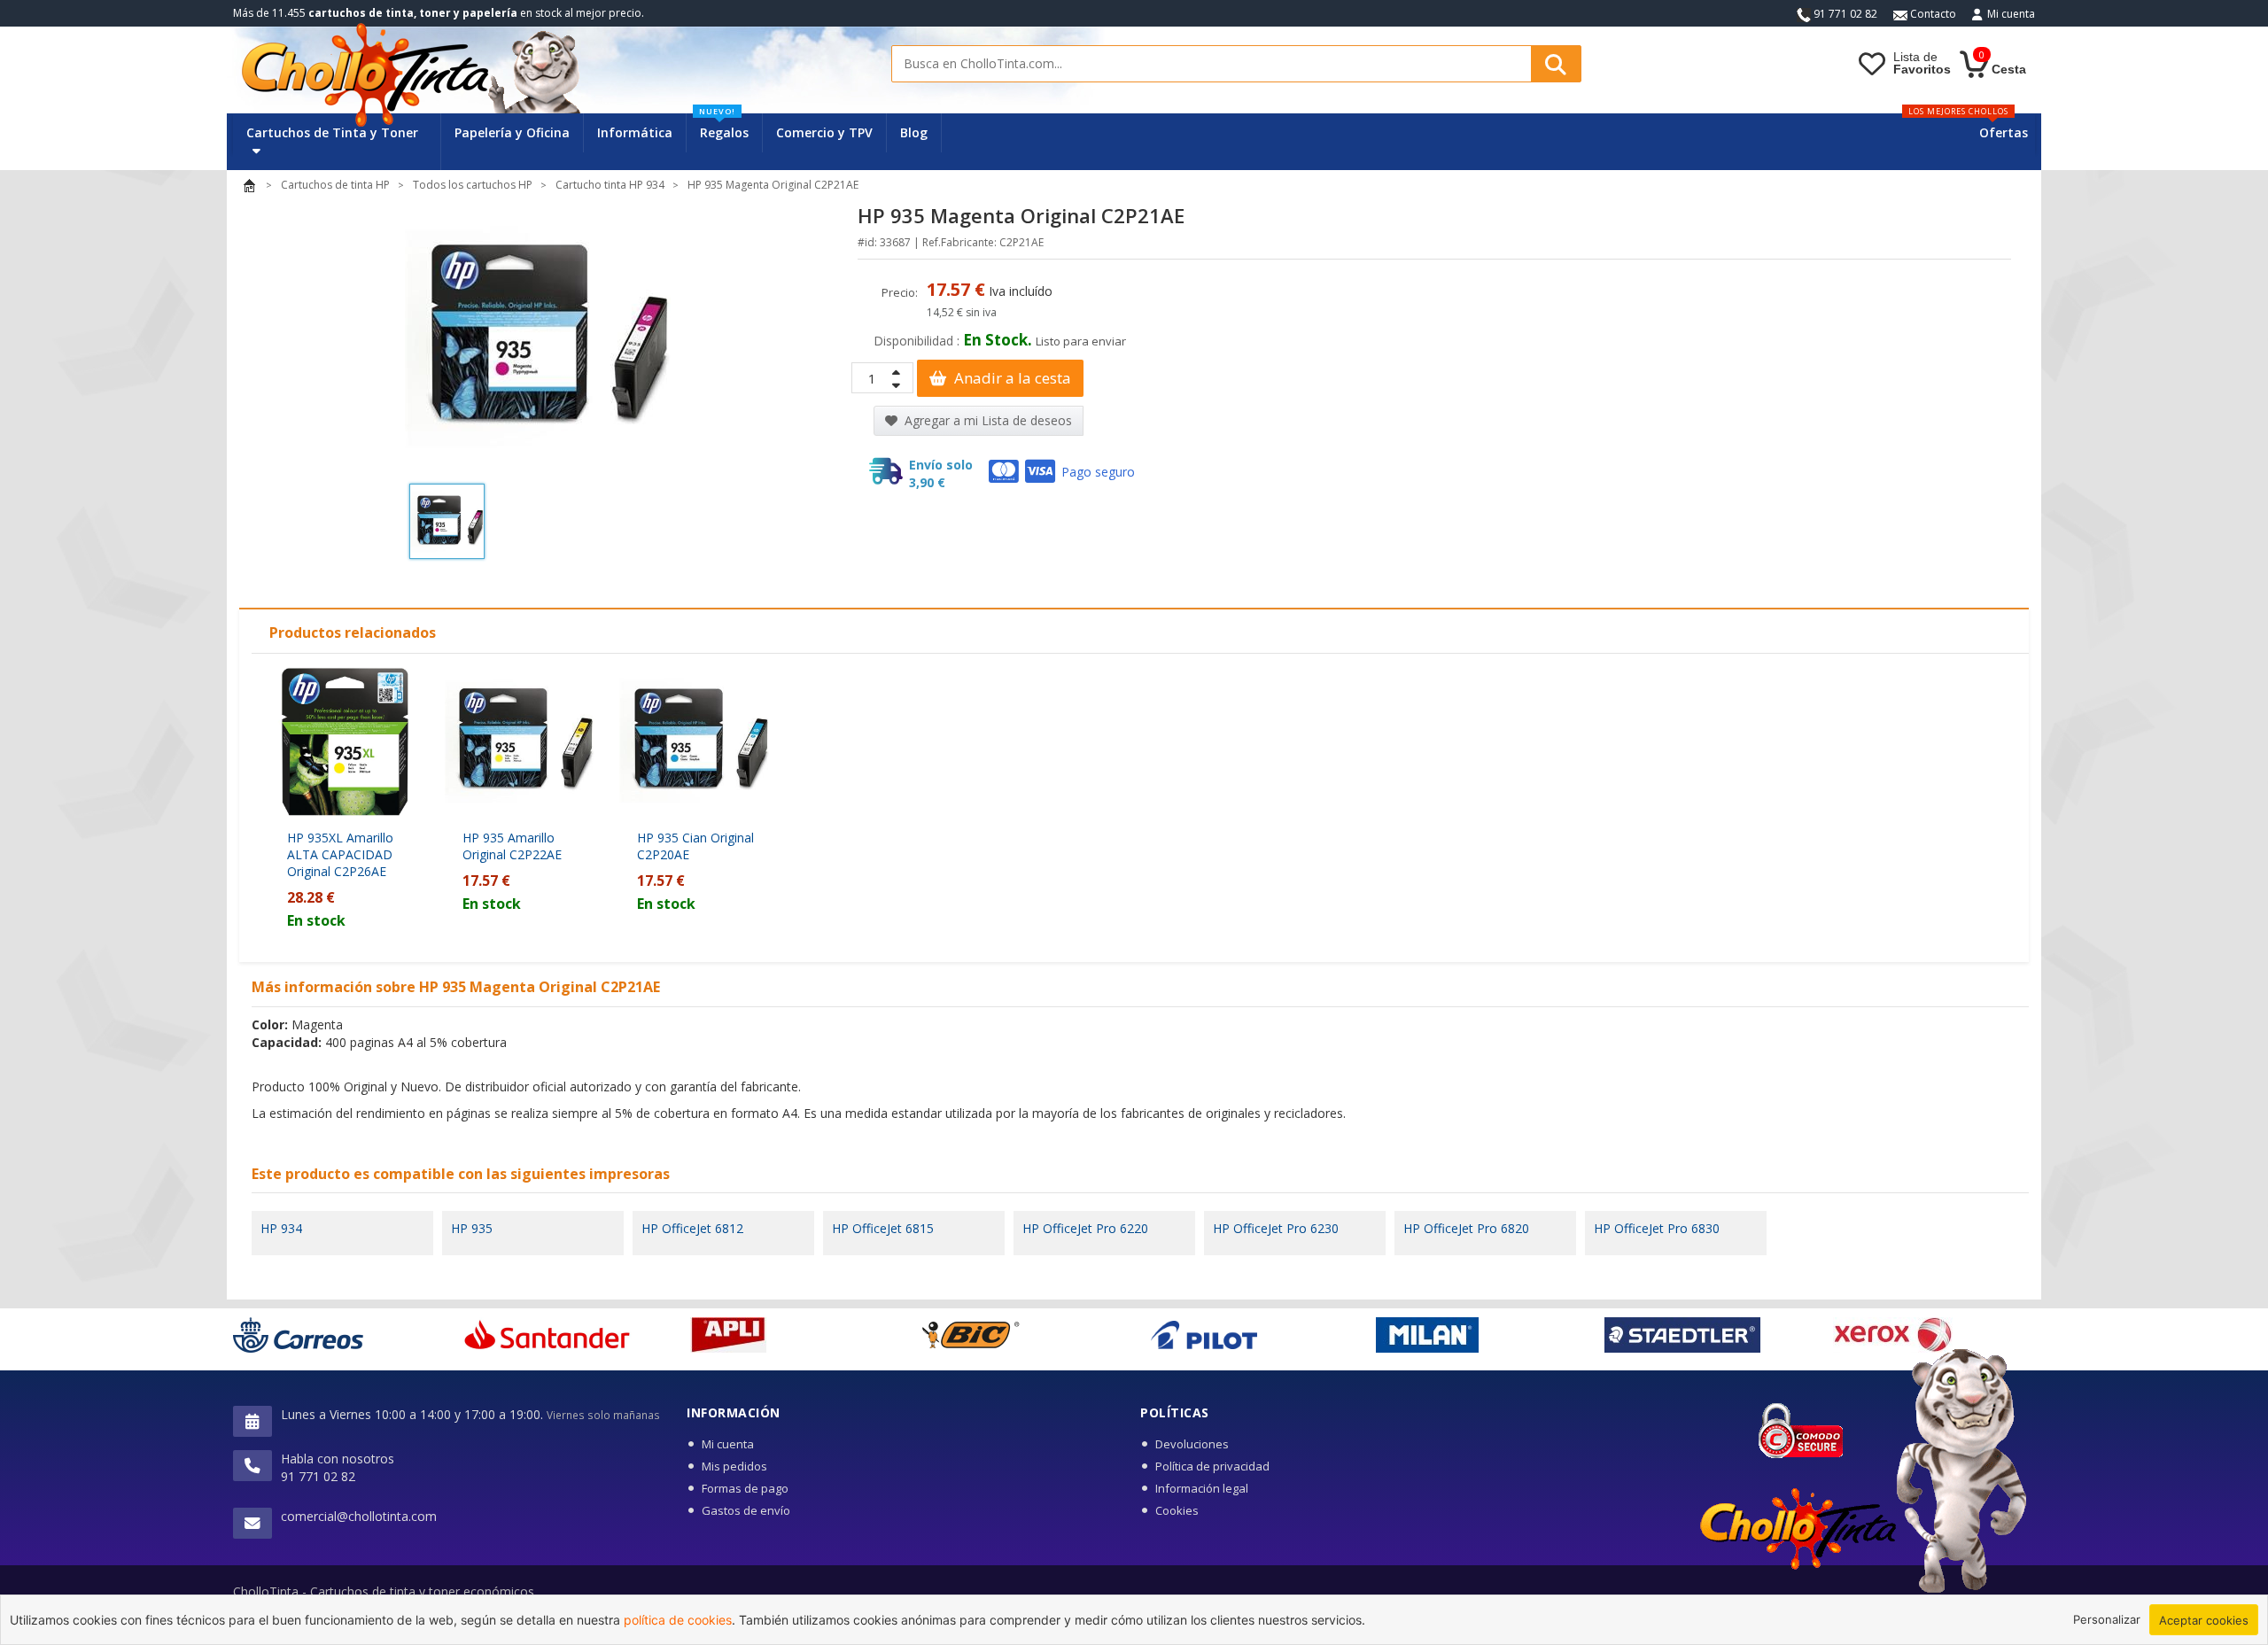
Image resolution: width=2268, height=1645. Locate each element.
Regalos (724, 127)
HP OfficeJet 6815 (883, 1228)
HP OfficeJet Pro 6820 (1466, 1228)
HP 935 (472, 1228)
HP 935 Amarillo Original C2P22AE (512, 846)
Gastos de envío (746, 1510)
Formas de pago (745, 1488)
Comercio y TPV (824, 132)
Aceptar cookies (2204, 1620)
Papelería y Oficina (512, 132)
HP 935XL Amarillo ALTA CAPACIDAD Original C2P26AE (340, 854)
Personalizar (2107, 1619)
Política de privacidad (1212, 1466)
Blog (914, 132)
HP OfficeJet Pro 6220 (1085, 1228)
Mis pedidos (734, 1466)
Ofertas (2004, 132)
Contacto (1932, 14)
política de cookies (678, 1620)
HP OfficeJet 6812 (692, 1228)
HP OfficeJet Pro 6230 (1276, 1228)
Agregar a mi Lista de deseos (986, 420)
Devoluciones (1192, 1444)
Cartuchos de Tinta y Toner (332, 132)
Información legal (1202, 1488)
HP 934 (281, 1228)
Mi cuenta (2011, 14)
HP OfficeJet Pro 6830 (1657, 1228)
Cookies (1177, 1510)
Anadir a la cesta (1011, 378)
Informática (635, 132)
